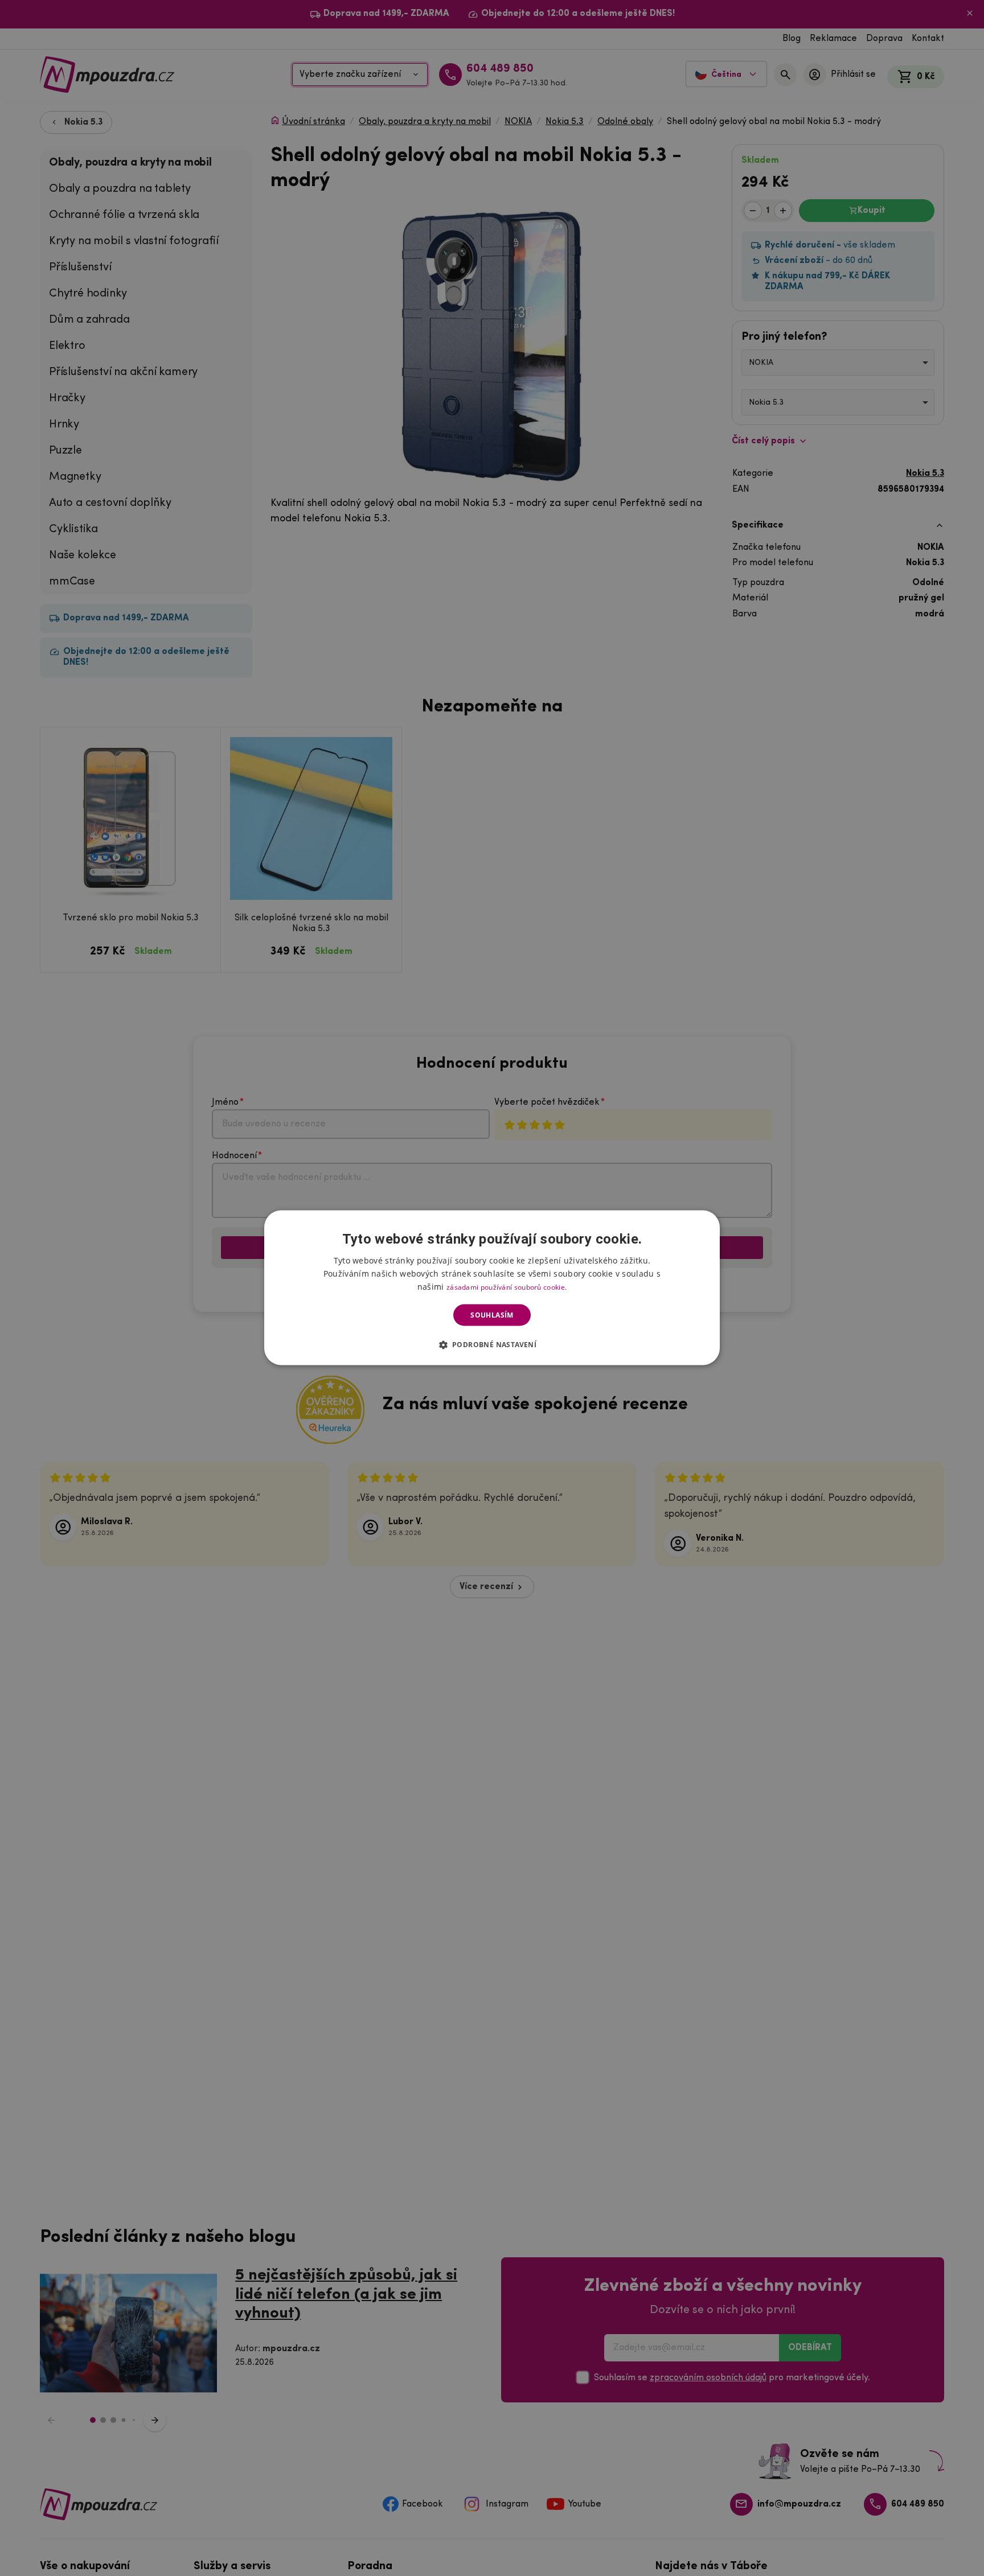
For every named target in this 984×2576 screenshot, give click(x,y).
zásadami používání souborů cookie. (507, 1287)
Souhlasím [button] (492, 1315)
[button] (492, 1344)
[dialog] (492, 1288)
